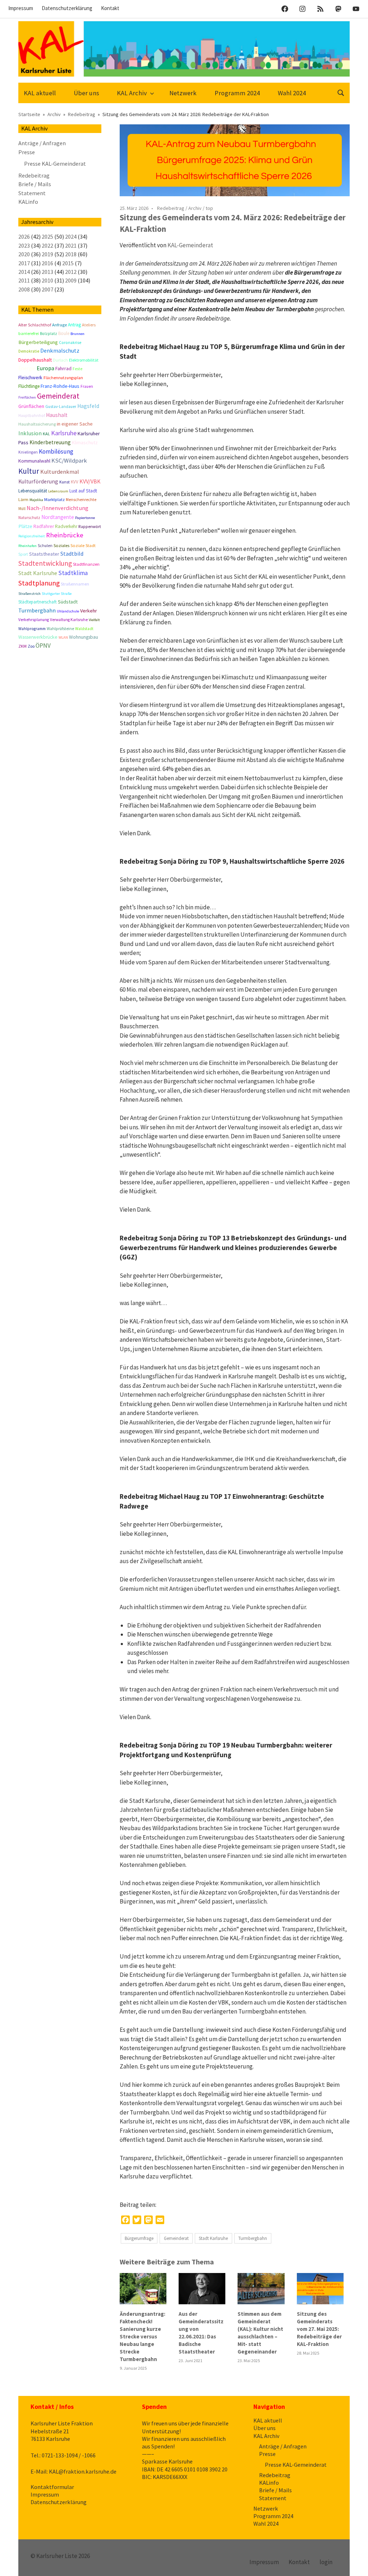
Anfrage (59, 325)
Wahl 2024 (292, 93)
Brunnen (77, 334)
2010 (47, 280)
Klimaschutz (85, 442)
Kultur (29, 471)
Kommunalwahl (34, 461)
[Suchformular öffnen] (341, 92)
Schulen (45, 546)
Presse (27, 152)
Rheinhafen (27, 546)
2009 (71, 280)
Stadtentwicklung (45, 563)
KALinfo (28, 202)
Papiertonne (85, 518)
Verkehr (89, 611)
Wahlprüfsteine (60, 629)
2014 (24, 272)
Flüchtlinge (29, 386)
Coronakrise (70, 343)
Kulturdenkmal (60, 472)
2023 (24, 245)
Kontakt (110, 8)
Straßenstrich (29, 594)
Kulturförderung (38, 481)
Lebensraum (58, 491)
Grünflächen (31, 406)
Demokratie (29, 351)
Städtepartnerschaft (38, 602)
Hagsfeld (88, 406)
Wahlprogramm (32, 629)
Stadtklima (73, 573)
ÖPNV (43, 646)
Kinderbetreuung (50, 442)
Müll (22, 509)
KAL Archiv (132, 93)
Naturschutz (29, 518)
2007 (47, 289)
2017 (24, 263)
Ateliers (89, 325)
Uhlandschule (68, 611)
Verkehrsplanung (34, 620)
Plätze (25, 526)
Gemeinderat (176, 2238)
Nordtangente (58, 517)
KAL (46, 434)
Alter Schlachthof (35, 325)
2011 (24, 280)
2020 (24, 254)
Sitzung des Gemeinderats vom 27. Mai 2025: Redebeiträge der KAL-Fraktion (319, 2329)
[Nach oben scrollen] (355, 2563)
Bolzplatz (49, 334)
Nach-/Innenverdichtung (57, 508)
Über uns (86, 93)
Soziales (61, 545)
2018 (71, 254)
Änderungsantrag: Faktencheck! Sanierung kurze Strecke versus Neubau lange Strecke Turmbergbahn (142, 2336)
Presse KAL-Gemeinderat (55, 164)
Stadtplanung (39, 583)
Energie (27, 368)
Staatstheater (44, 554)
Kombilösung (56, 451)
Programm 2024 (237, 93)
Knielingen (28, 452)
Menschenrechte (81, 500)
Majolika (36, 500)
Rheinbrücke (65, 535)
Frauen (87, 386)
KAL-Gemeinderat (190, 245)
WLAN (63, 637)
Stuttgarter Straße (57, 594)
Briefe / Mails (35, 184)
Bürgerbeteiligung (38, 342)
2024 (71, 237)
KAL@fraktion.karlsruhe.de (83, 2471)
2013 (47, 272)
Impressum (21, 8)
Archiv (195, 208)
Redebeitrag (171, 208)
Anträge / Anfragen (42, 143)
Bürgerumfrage (139, 2238)
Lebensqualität (33, 491)
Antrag (74, 325)
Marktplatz (54, 499)
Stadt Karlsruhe (213, 2238)
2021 (71, 245)
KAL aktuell (40, 93)
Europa (45, 368)
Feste (77, 369)
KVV (75, 482)
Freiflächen (27, 397)
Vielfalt (94, 620)
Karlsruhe (64, 433)
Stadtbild (72, 554)
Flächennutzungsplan (63, 378)
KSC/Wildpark (69, 461)
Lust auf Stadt (83, 491)
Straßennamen (75, 584)
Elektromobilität (84, 360)
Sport (23, 554)
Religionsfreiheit (32, 536)
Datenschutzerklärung (67, 8)
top (209, 208)
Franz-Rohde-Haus (60, 386)
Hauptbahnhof (32, 415)
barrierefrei (29, 333)
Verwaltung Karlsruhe (69, 620)
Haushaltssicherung (37, 424)
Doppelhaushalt (35, 360)
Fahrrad (63, 368)
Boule (64, 333)
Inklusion (30, 433)
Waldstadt (84, 629)
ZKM (22, 646)
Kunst (65, 482)
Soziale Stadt (83, 545)
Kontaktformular (52, 2487)
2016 (47, 263)
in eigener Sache (75, 424)
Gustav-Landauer (61, 407)
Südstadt (68, 602)
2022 (47, 245)
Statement (32, 193)
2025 (47, 237)
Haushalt (57, 415)
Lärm (23, 499)
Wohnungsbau (84, 637)
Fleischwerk (30, 378)
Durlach (60, 360)
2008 (24, 289)
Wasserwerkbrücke (38, 637)
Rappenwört (90, 527)
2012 (71, 272)
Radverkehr (66, 526)
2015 (68, 263)
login (326, 2562)
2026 (24, 237)
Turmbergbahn (253, 2238)
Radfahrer (44, 526)
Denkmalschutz (60, 350)
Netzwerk (183, 93)
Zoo (31, 646)
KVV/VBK (90, 481)
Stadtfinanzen (86, 564)
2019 (47, 254)
